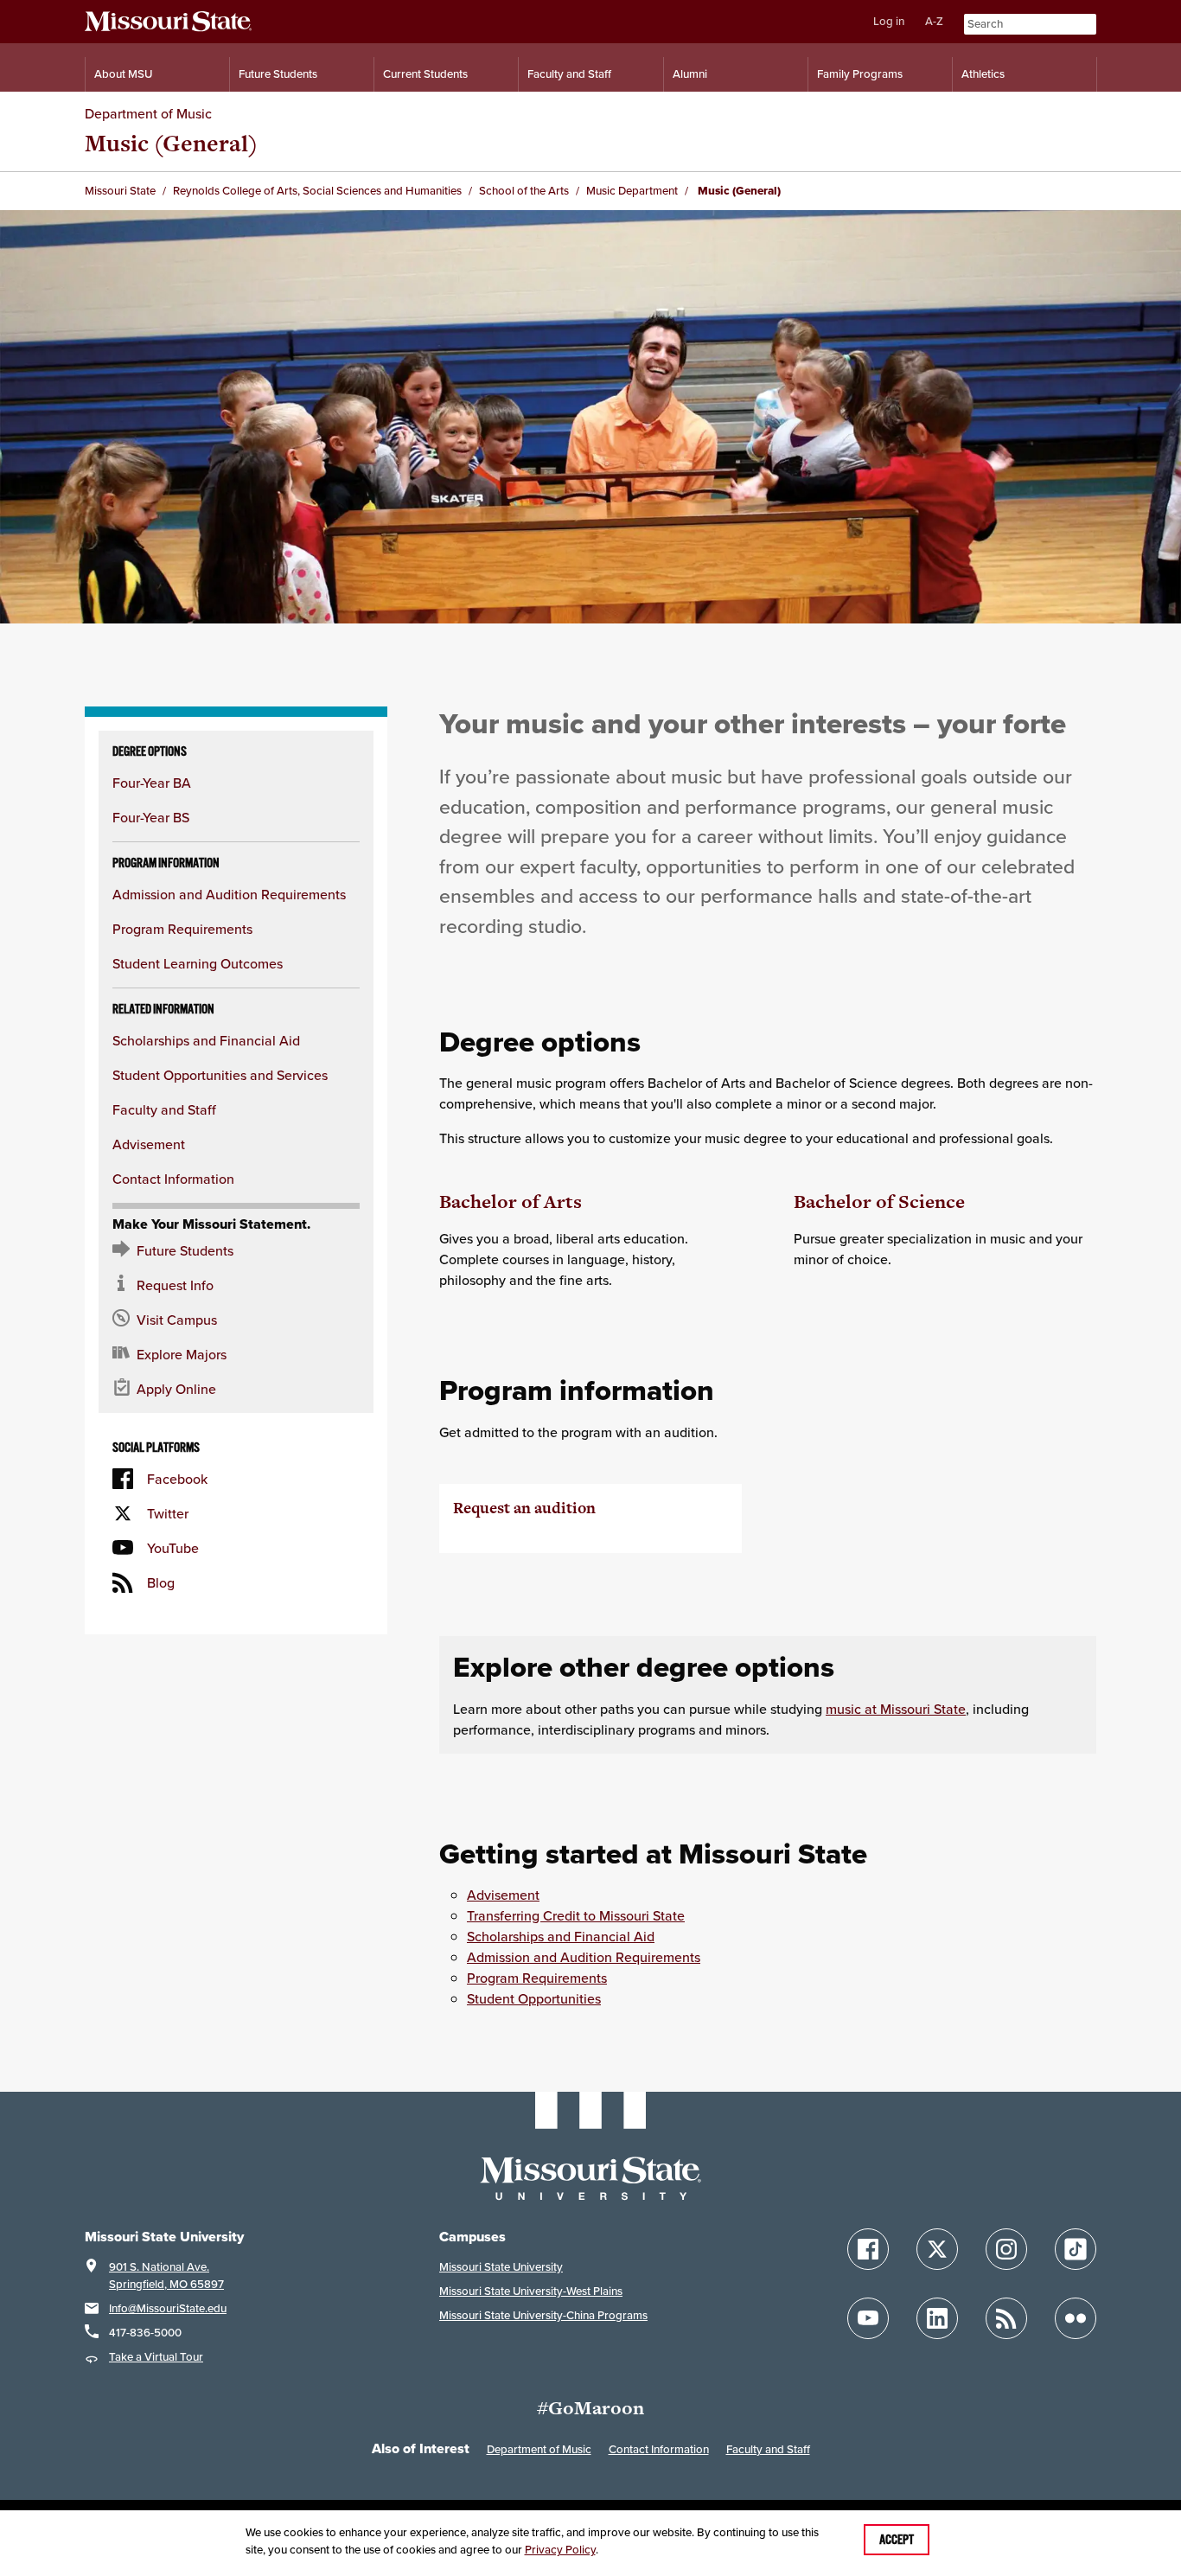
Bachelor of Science (879, 1202)
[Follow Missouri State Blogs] (1006, 2318)
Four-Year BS (151, 817)
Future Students (278, 74)
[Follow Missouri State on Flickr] (1076, 2318)
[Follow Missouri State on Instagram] (1006, 2249)
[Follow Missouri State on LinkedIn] (937, 2318)
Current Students (425, 74)
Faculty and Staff (569, 74)
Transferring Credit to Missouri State (576, 1915)
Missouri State (120, 191)
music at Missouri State (896, 1709)
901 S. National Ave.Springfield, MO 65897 (166, 2276)
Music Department (632, 191)
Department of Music (148, 113)
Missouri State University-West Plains (531, 2291)
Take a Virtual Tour (156, 2357)
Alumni (690, 74)
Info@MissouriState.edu (168, 2308)
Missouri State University (501, 2267)
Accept (897, 2540)
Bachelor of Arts (511, 1202)
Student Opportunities (534, 1998)
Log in (889, 21)
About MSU (123, 74)
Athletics (983, 74)
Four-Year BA (152, 783)
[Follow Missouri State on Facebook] (868, 2249)
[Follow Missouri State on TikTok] (1076, 2249)
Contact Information (173, 1179)
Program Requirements (182, 929)
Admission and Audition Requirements (229, 894)
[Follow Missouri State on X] (937, 2249)
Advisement (149, 1144)
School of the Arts (524, 191)
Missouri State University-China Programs (543, 2315)
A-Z (934, 21)
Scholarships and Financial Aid (206, 1040)
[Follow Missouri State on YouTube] (868, 2318)
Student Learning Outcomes (198, 963)
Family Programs (860, 74)
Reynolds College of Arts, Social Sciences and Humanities (317, 191)
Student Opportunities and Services (220, 1075)
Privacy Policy (560, 2550)
